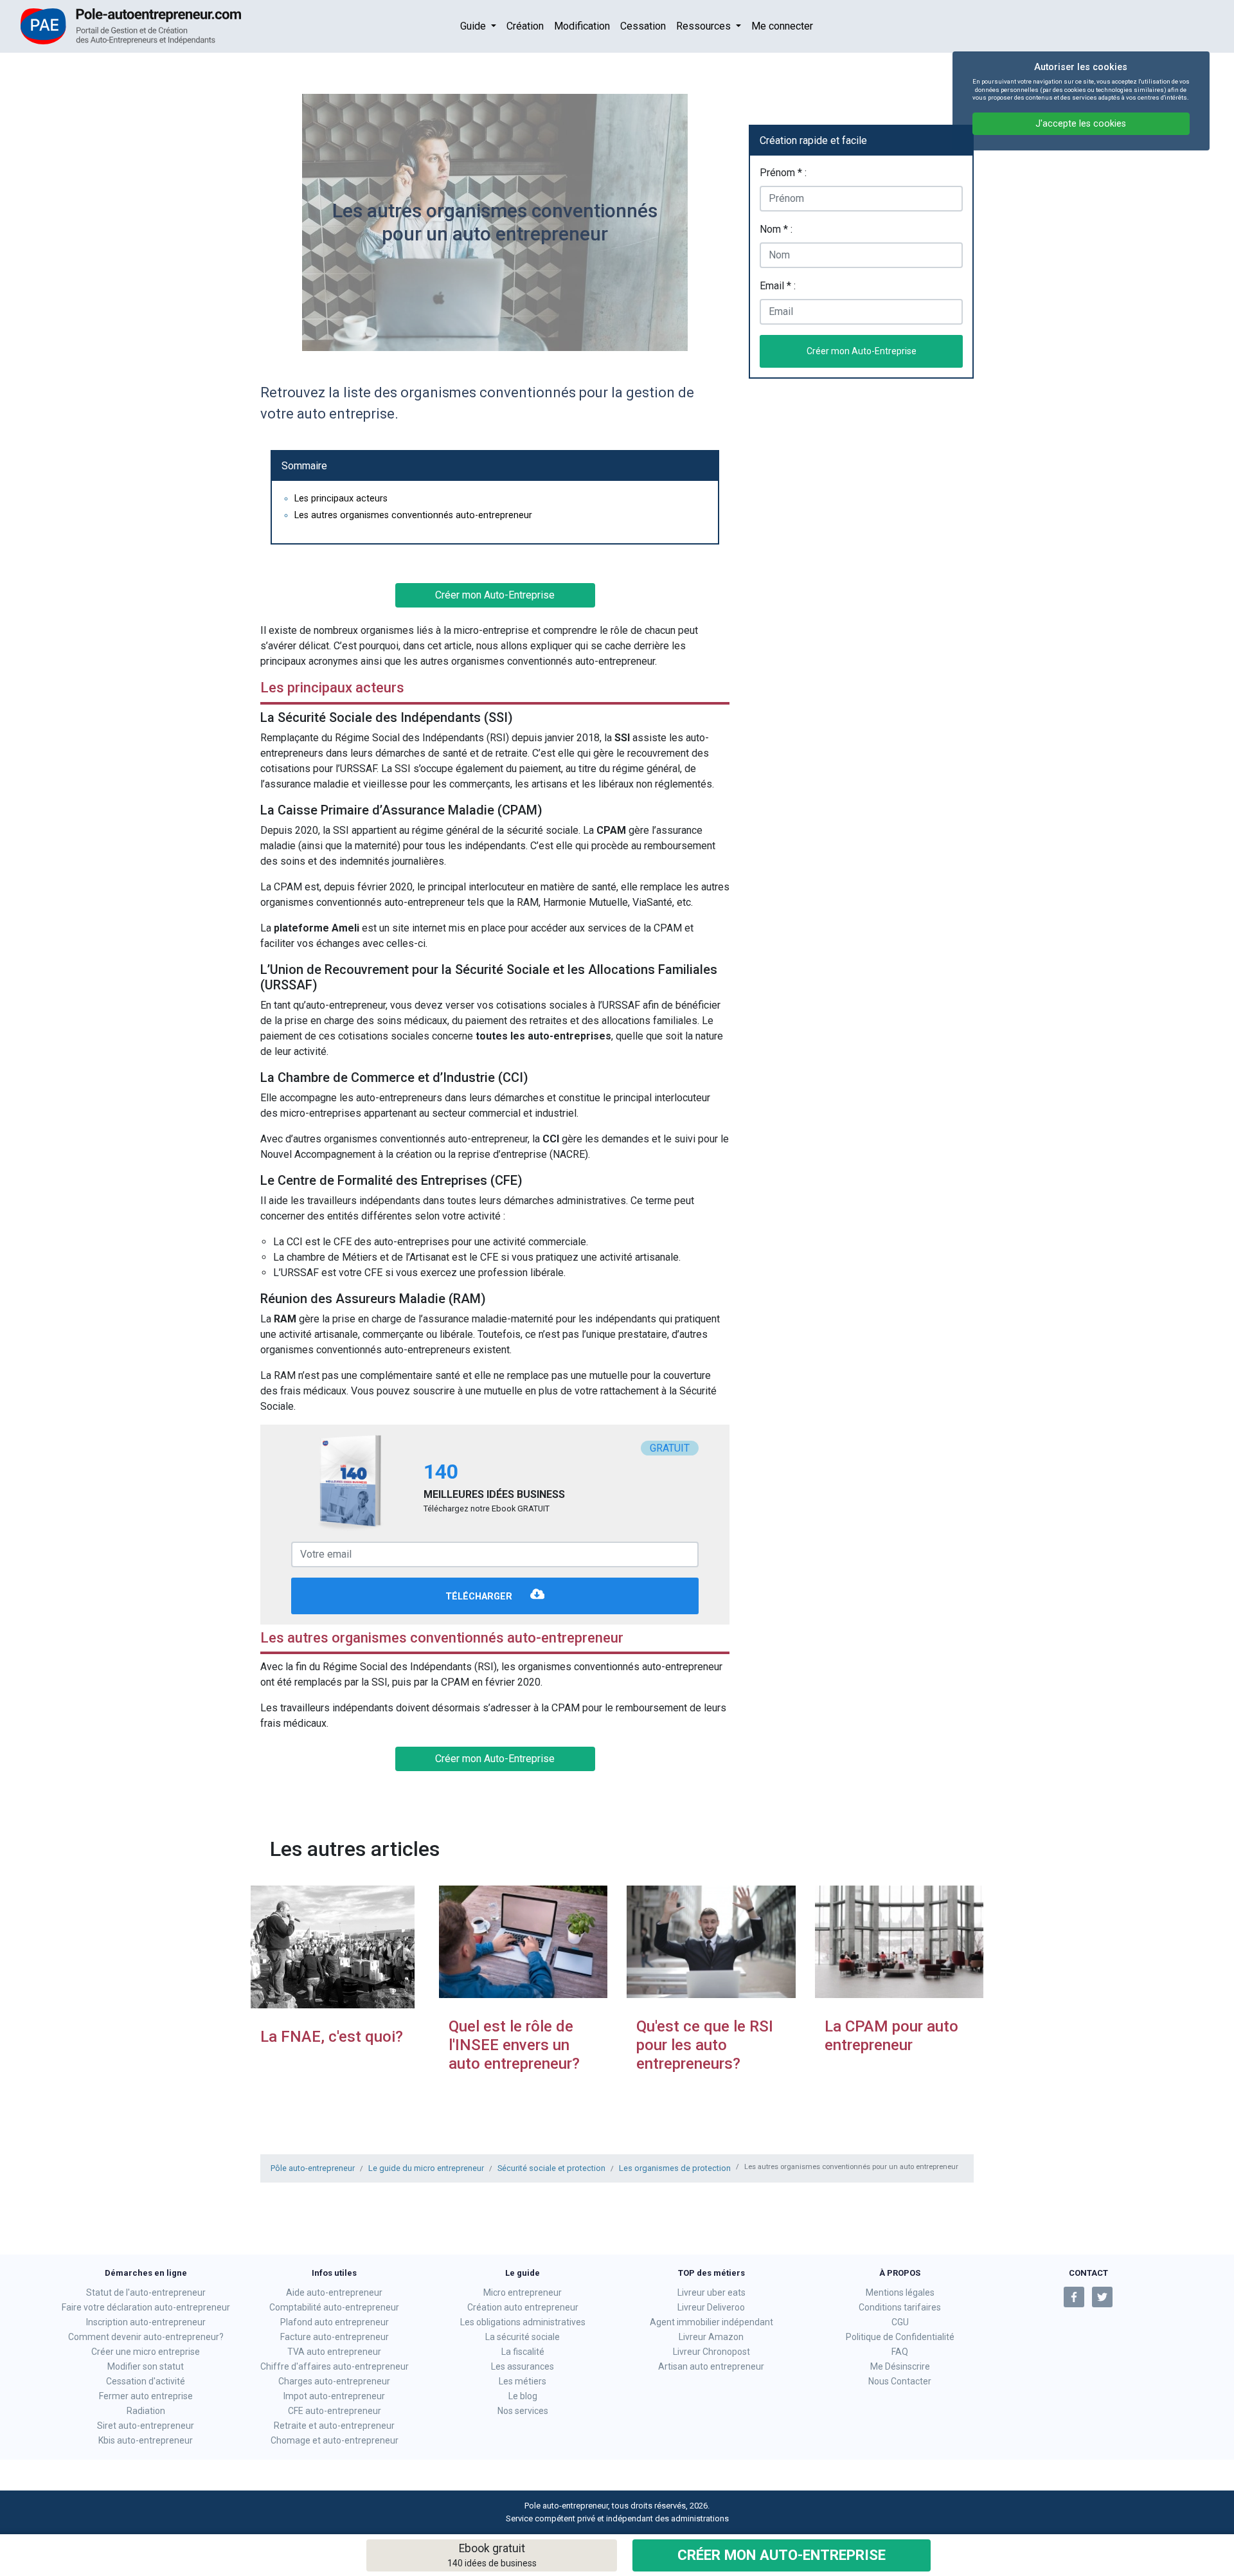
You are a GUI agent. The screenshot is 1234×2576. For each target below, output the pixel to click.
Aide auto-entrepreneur (334, 2292)
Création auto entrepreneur (523, 2307)
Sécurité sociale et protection (551, 2168)
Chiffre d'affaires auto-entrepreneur (335, 2366)
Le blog (523, 2396)
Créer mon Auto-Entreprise (782, 2555)
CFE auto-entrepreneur (335, 2411)
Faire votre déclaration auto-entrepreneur (146, 2307)
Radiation (146, 2411)
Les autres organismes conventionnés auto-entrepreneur (413, 515)
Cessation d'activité (146, 2381)
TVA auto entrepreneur (334, 2352)
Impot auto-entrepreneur (334, 2396)
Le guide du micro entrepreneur (426, 2168)
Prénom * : (783, 173)
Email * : (778, 286)
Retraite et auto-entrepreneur (334, 2426)
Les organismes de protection (675, 2168)
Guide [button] (474, 26)
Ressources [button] (705, 26)
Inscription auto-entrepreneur (146, 2322)
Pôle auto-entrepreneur (313, 2168)
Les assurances (523, 2366)
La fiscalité (523, 2352)
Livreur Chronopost (711, 2352)
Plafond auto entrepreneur (335, 2322)
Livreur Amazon (711, 2337)
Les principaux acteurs (341, 499)
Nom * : (776, 229)
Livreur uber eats (711, 2292)
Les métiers (523, 2381)
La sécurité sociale (523, 2337)
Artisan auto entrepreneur (711, 2366)
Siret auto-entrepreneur (146, 2426)
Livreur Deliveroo (711, 2307)
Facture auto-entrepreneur (335, 2337)
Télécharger (480, 1597)
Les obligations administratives (523, 2322)
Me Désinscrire (900, 2366)
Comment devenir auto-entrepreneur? (146, 2337)
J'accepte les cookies (1081, 124)
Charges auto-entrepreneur (334, 2381)
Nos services (523, 2411)
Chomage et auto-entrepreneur (335, 2440)
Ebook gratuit (492, 2555)
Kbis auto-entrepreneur (146, 2440)
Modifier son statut (146, 2366)
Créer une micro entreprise (146, 2352)
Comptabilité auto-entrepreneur (334, 2307)
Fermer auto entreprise (146, 2396)
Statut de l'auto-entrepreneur (146, 2292)
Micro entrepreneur (523, 2292)
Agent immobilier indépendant (711, 2322)
